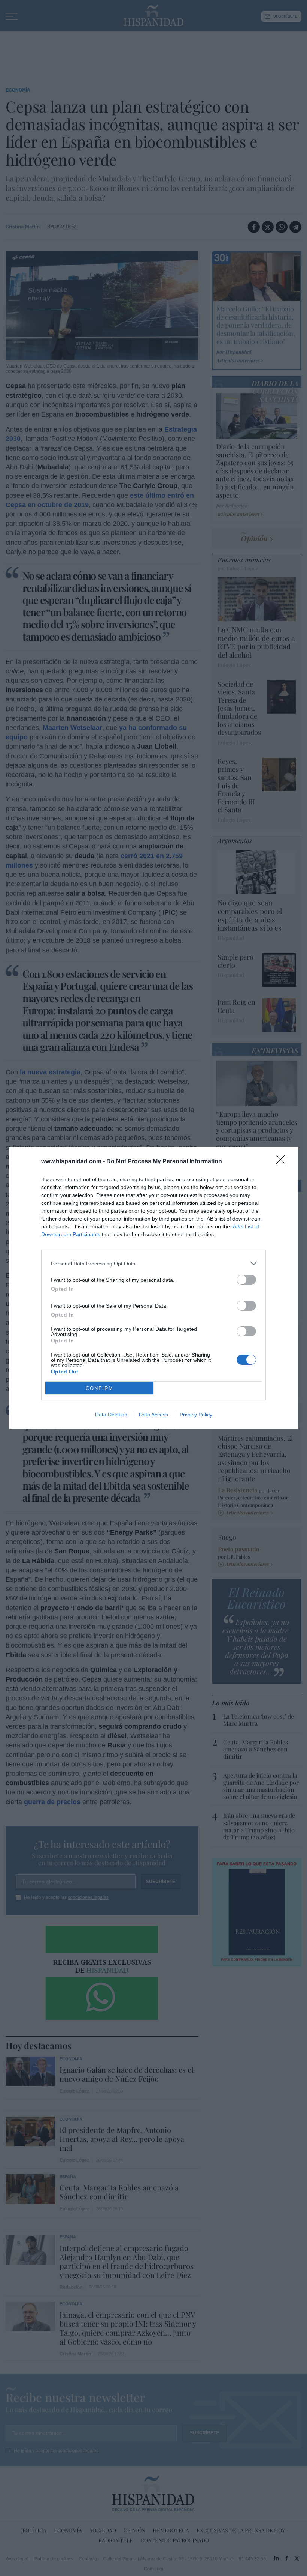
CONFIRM (100, 1388)
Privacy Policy (196, 1415)
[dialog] (153, 1288)
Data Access (153, 1415)
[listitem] (153, 1263)
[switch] (246, 1280)
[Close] (283, 1162)
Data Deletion (111, 1415)
